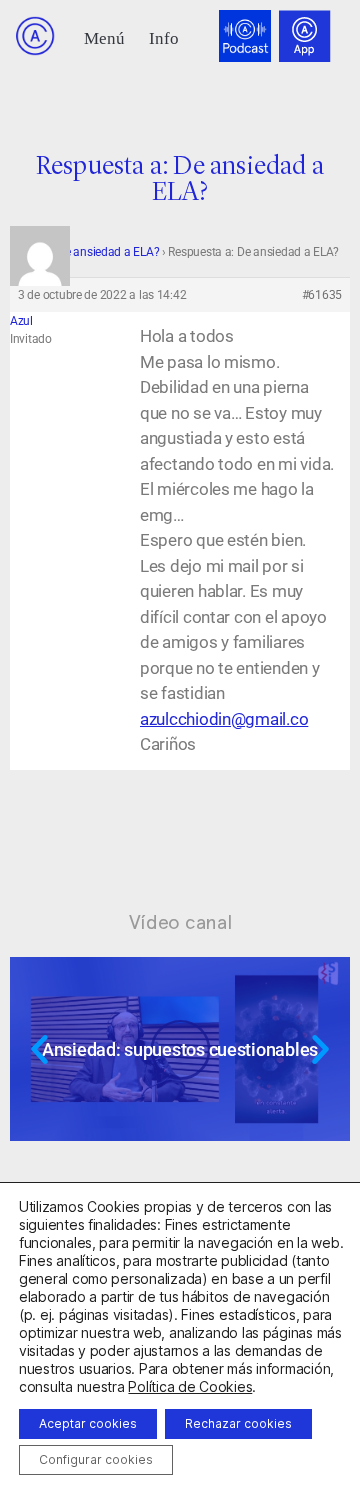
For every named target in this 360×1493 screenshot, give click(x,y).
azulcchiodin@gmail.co (224, 719)
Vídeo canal (180, 922)
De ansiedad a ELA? (108, 252)
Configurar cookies (96, 1459)
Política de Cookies (190, 1386)
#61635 (322, 295)
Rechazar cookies (238, 1423)
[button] (104, 36)
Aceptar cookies (88, 1423)
